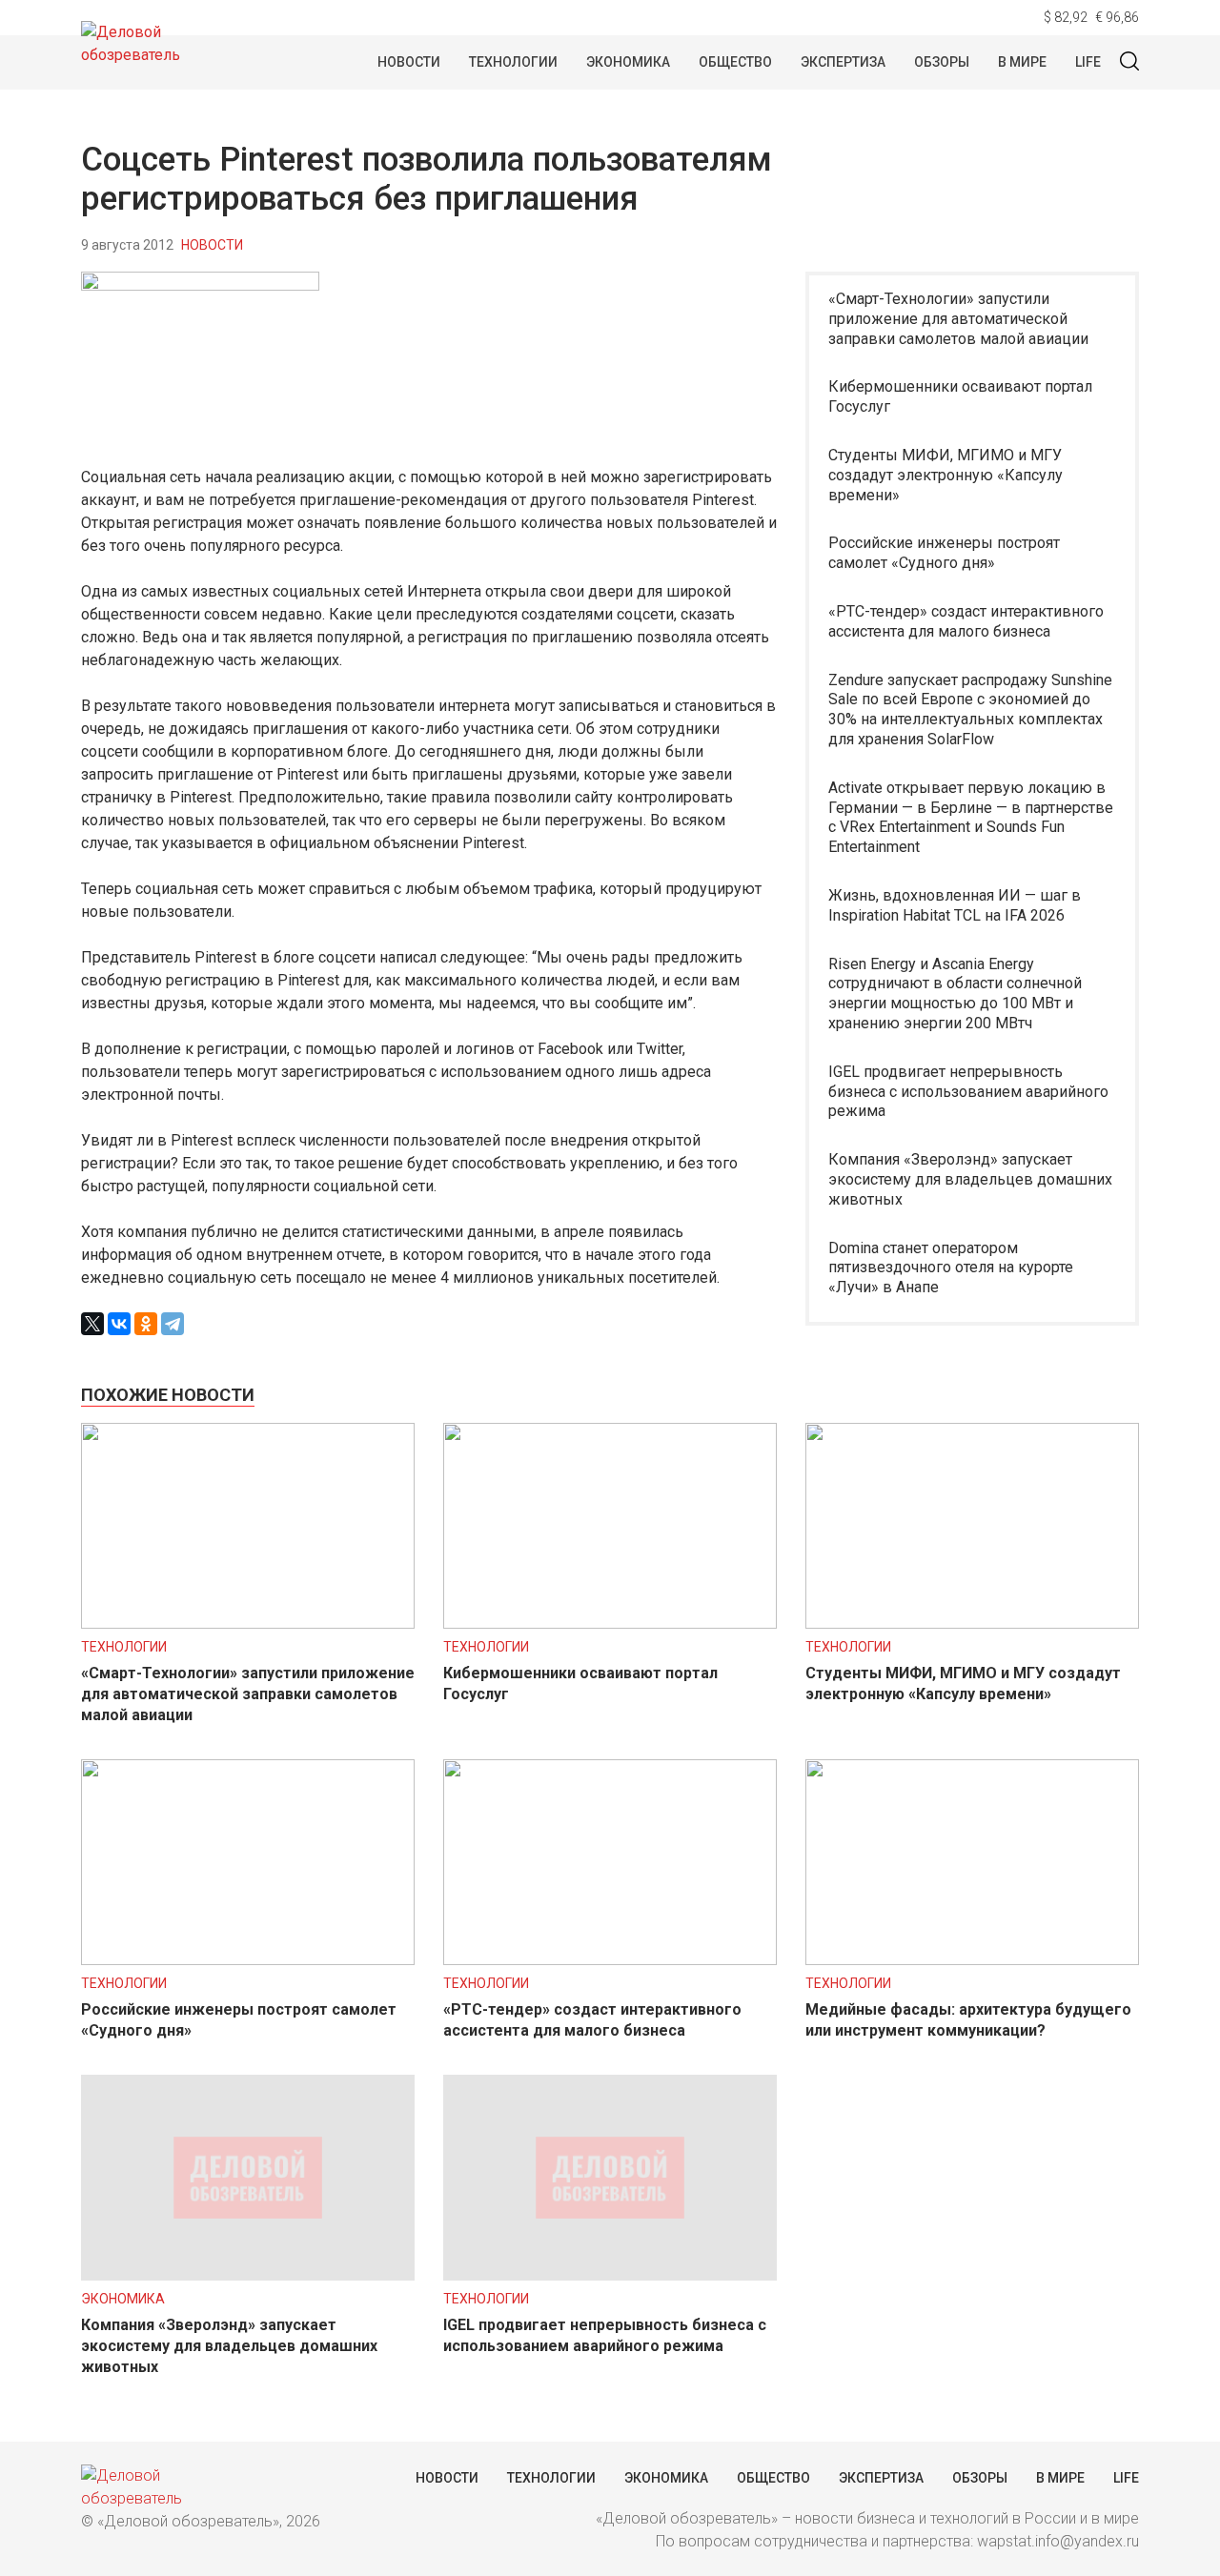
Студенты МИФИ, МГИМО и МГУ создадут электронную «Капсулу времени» (945, 475)
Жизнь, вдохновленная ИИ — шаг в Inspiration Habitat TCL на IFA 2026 (955, 905)
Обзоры (942, 62)
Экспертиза (843, 62)
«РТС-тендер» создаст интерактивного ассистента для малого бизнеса (966, 621)
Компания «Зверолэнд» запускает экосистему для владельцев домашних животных (970, 1179)
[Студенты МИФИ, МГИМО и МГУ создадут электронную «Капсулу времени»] (972, 1623)
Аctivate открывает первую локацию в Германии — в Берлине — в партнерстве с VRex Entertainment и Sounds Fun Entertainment (971, 817)
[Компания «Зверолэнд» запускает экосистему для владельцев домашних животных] (248, 2275)
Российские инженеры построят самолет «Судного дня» (944, 553)
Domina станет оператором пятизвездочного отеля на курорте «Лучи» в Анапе (951, 1268)
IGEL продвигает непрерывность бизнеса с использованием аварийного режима (968, 1092)
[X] (92, 1324)
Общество (735, 62)
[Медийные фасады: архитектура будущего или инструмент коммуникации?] (972, 1960)
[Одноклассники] (146, 1324)
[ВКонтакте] (119, 1324)
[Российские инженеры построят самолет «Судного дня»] (248, 1960)
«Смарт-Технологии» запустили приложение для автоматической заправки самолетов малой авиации (958, 319)
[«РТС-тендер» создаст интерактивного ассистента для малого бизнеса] (610, 1960)
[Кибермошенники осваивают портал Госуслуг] (610, 1623)
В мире (1022, 62)
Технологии (513, 62)
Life (1088, 62)
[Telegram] (173, 1324)
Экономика (628, 62)
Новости (409, 62)
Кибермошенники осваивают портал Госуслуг (960, 396)
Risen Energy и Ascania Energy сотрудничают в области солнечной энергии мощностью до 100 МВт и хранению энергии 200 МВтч (955, 994)
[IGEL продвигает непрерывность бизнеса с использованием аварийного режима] (610, 2275)
